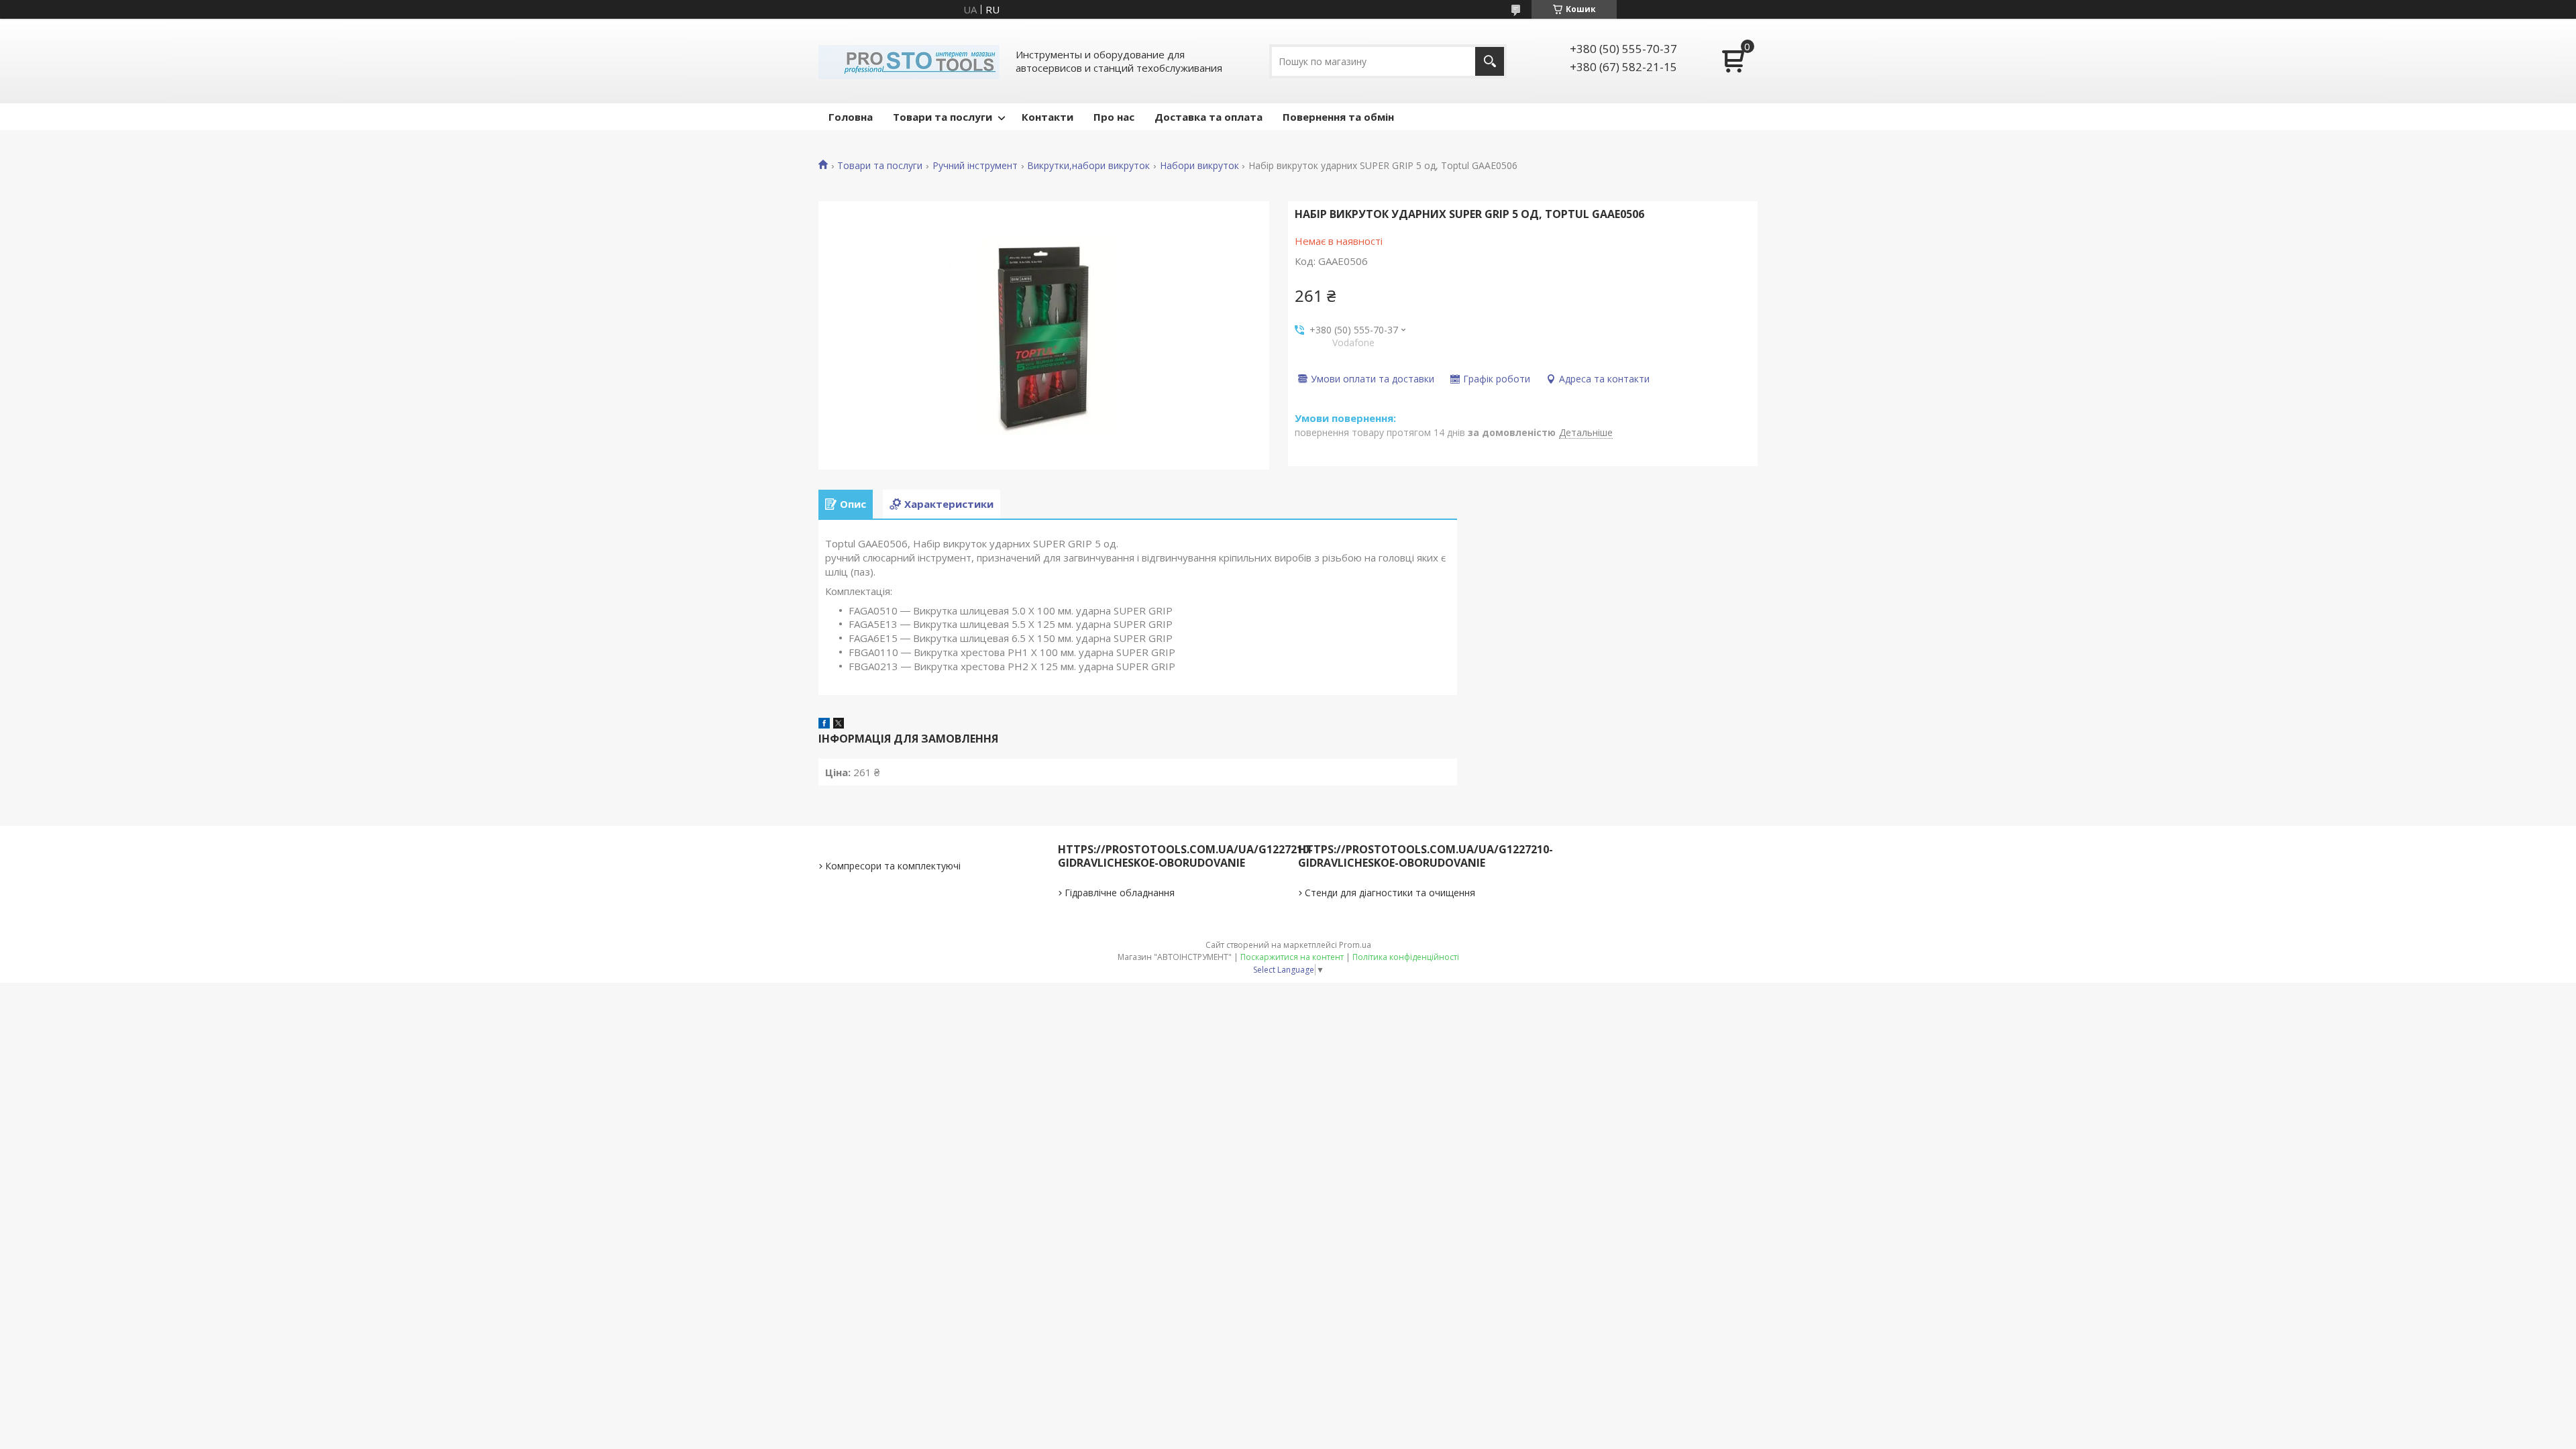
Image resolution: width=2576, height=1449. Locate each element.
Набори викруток (1199, 166)
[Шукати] (1490, 61)
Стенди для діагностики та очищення (1390, 893)
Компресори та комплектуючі (893, 866)
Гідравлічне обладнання (1120, 893)
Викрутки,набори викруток (1088, 166)
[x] (839, 724)
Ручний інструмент (975, 166)
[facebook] (824, 724)
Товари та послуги (943, 117)
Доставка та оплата (1209, 117)
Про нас (1114, 117)
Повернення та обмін (1338, 117)
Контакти (1048, 117)
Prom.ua (1355, 945)
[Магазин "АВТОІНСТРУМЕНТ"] (909, 61)
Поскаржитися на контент (1292, 957)
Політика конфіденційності (1406, 957)
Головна (851, 117)
